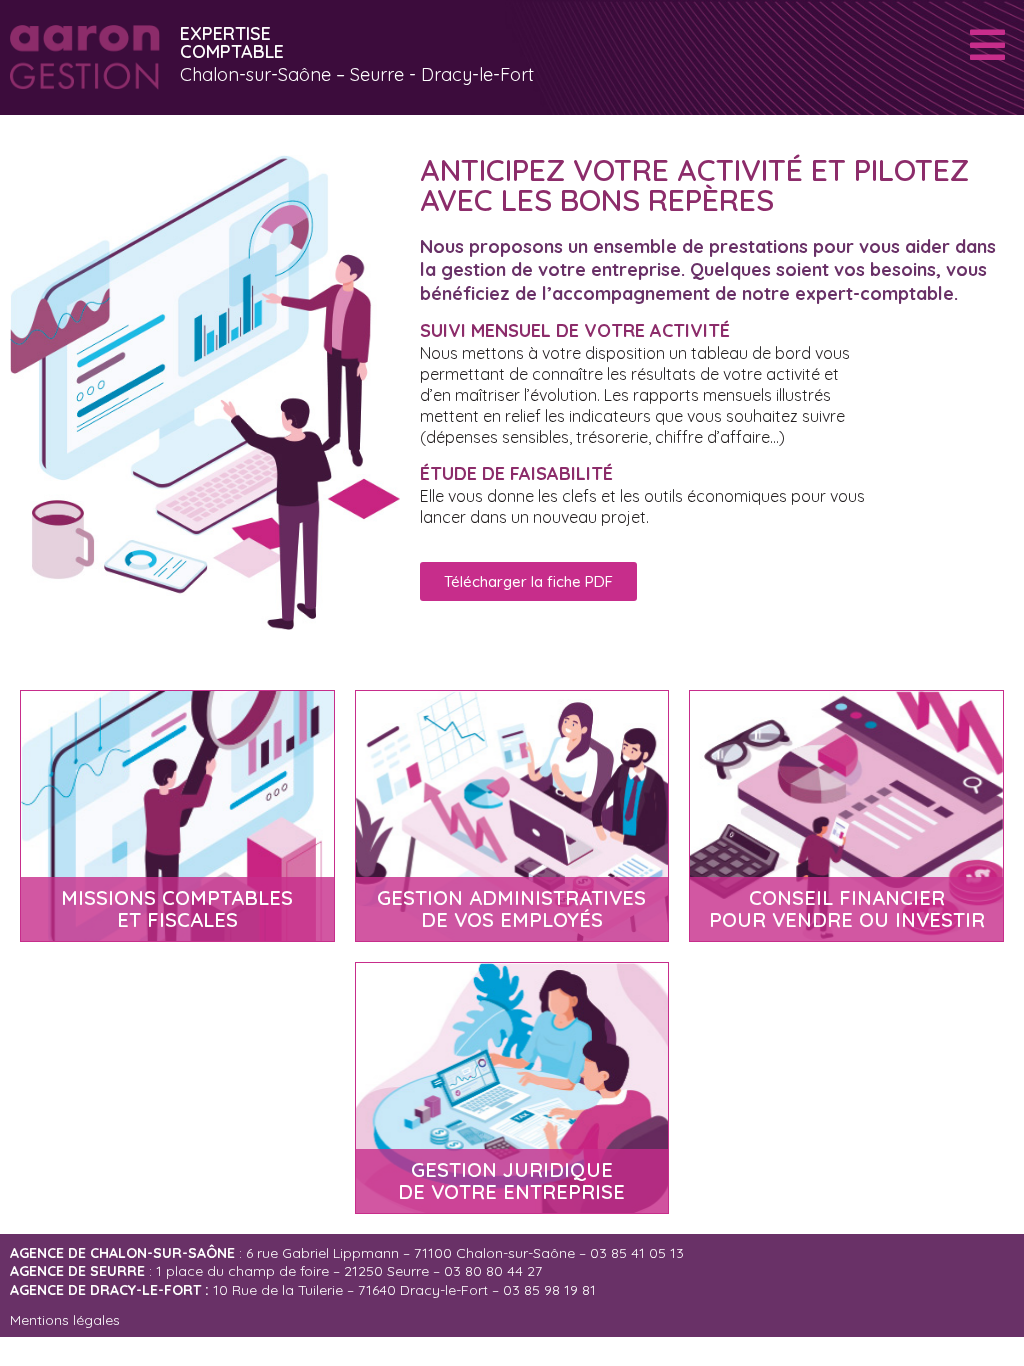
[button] (528, 581)
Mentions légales (65, 1320)
